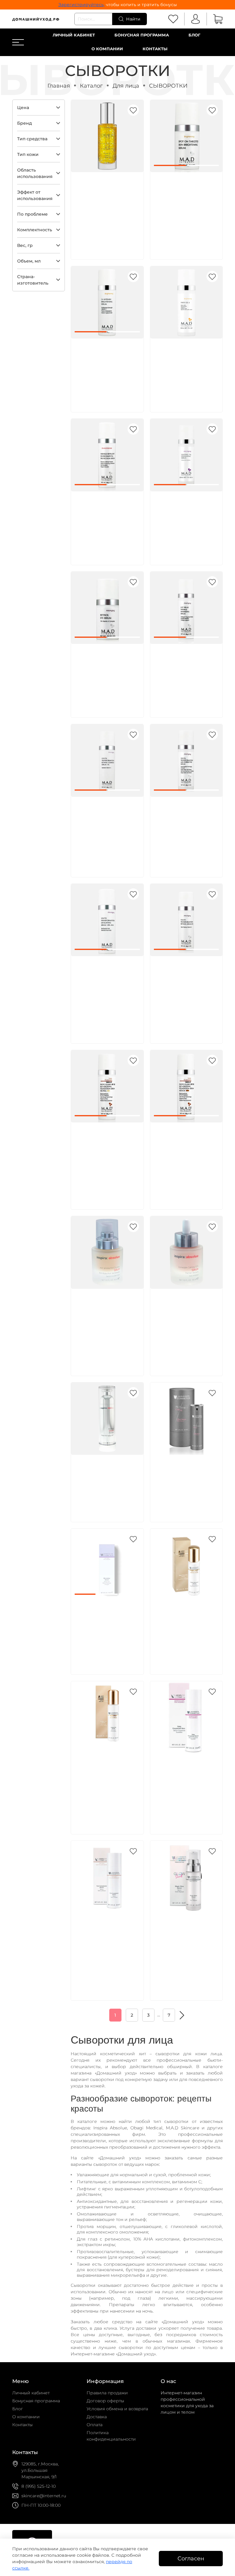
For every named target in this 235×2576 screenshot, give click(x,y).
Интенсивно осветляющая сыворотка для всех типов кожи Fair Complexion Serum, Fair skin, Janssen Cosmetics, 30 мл (106, 1947)
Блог (194, 35)
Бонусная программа (142, 35)
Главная (59, 86)
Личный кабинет (74, 35)
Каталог (91, 86)
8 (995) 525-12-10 (39, 2486)
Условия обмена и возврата (117, 2409)
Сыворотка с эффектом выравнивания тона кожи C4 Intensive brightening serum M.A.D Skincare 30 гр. (106, 365)
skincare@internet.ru (44, 2496)
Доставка (97, 2417)
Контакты (155, 49)
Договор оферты (105, 2401)
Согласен (191, 2558)
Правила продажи (107, 2393)
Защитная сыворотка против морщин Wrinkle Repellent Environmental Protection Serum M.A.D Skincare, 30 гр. (106, 518)
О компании (107, 49)
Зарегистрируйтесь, (82, 5)
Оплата (95, 2425)
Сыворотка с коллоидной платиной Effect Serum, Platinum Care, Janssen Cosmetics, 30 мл (186, 1482)
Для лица (126, 86)
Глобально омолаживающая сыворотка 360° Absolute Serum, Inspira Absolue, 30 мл (107, 1482)
